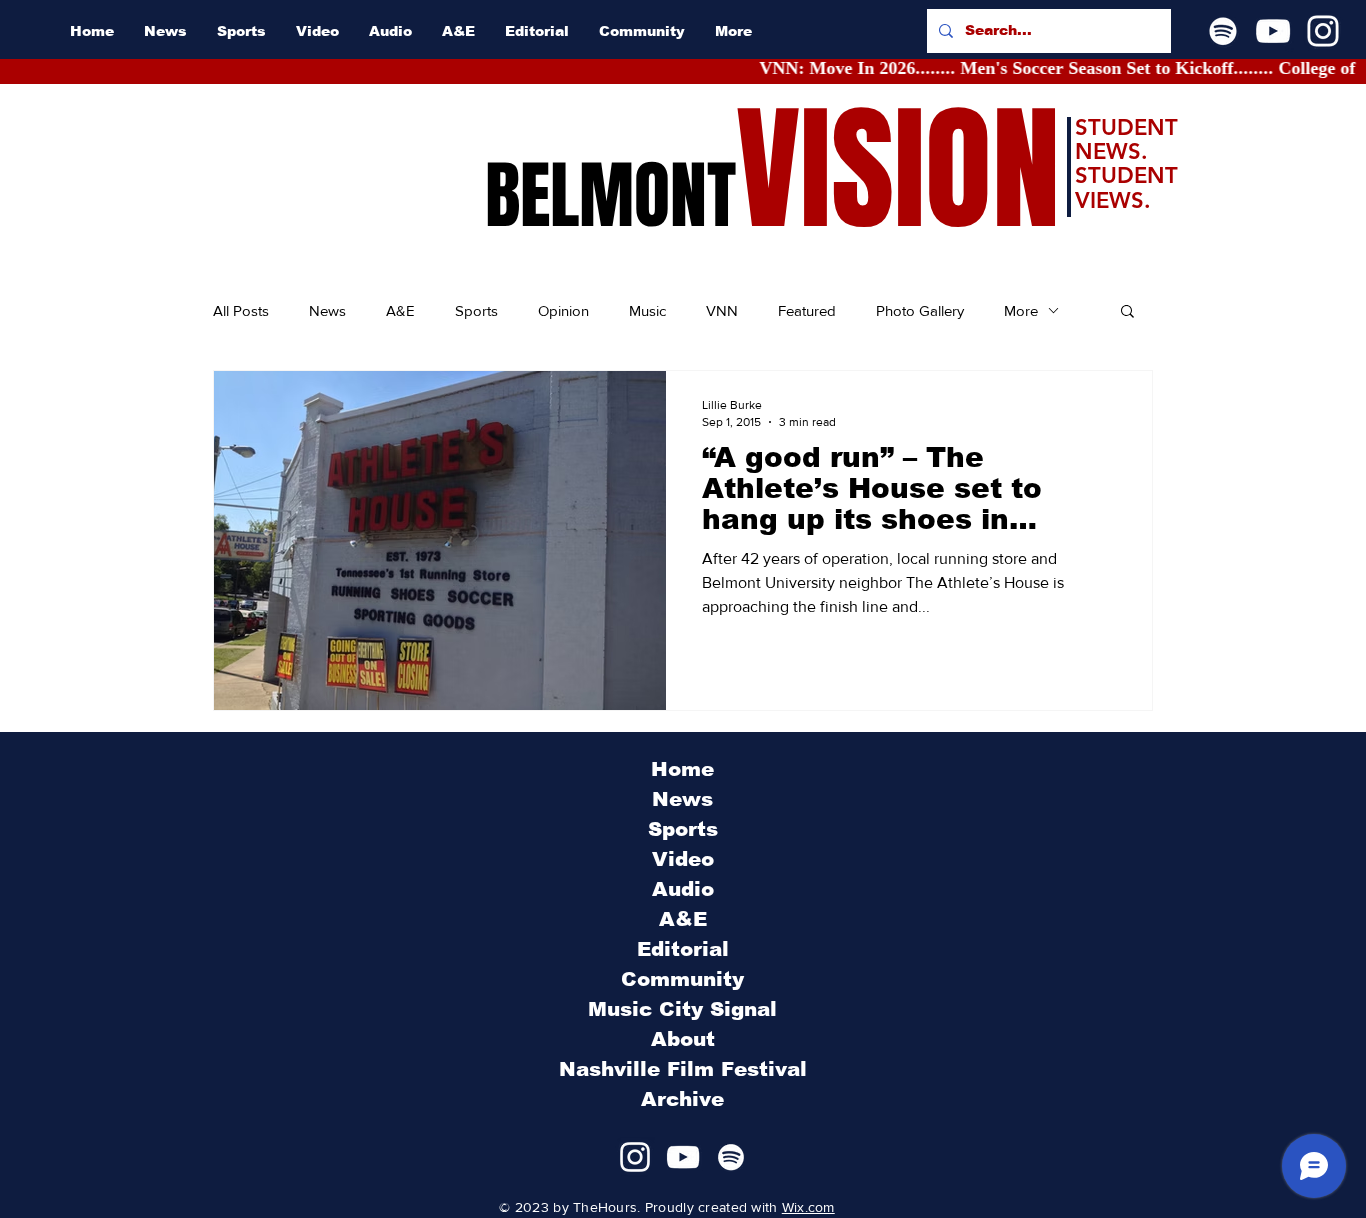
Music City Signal (682, 1009)
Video (683, 859)
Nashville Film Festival (683, 1069)
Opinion (563, 310)
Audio (683, 889)
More (1021, 310)
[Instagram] (1323, 31)
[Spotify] (1223, 31)
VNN (722, 310)
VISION (898, 170)
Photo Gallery (920, 310)
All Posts (241, 310)
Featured (807, 310)
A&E (400, 310)
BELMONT (610, 196)
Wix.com (808, 1207)
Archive (682, 1099)
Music (647, 310)
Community (682, 979)
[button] (1127, 312)
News (327, 310)
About (683, 1039)
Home (682, 769)
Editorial (683, 949)
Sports (476, 310)
